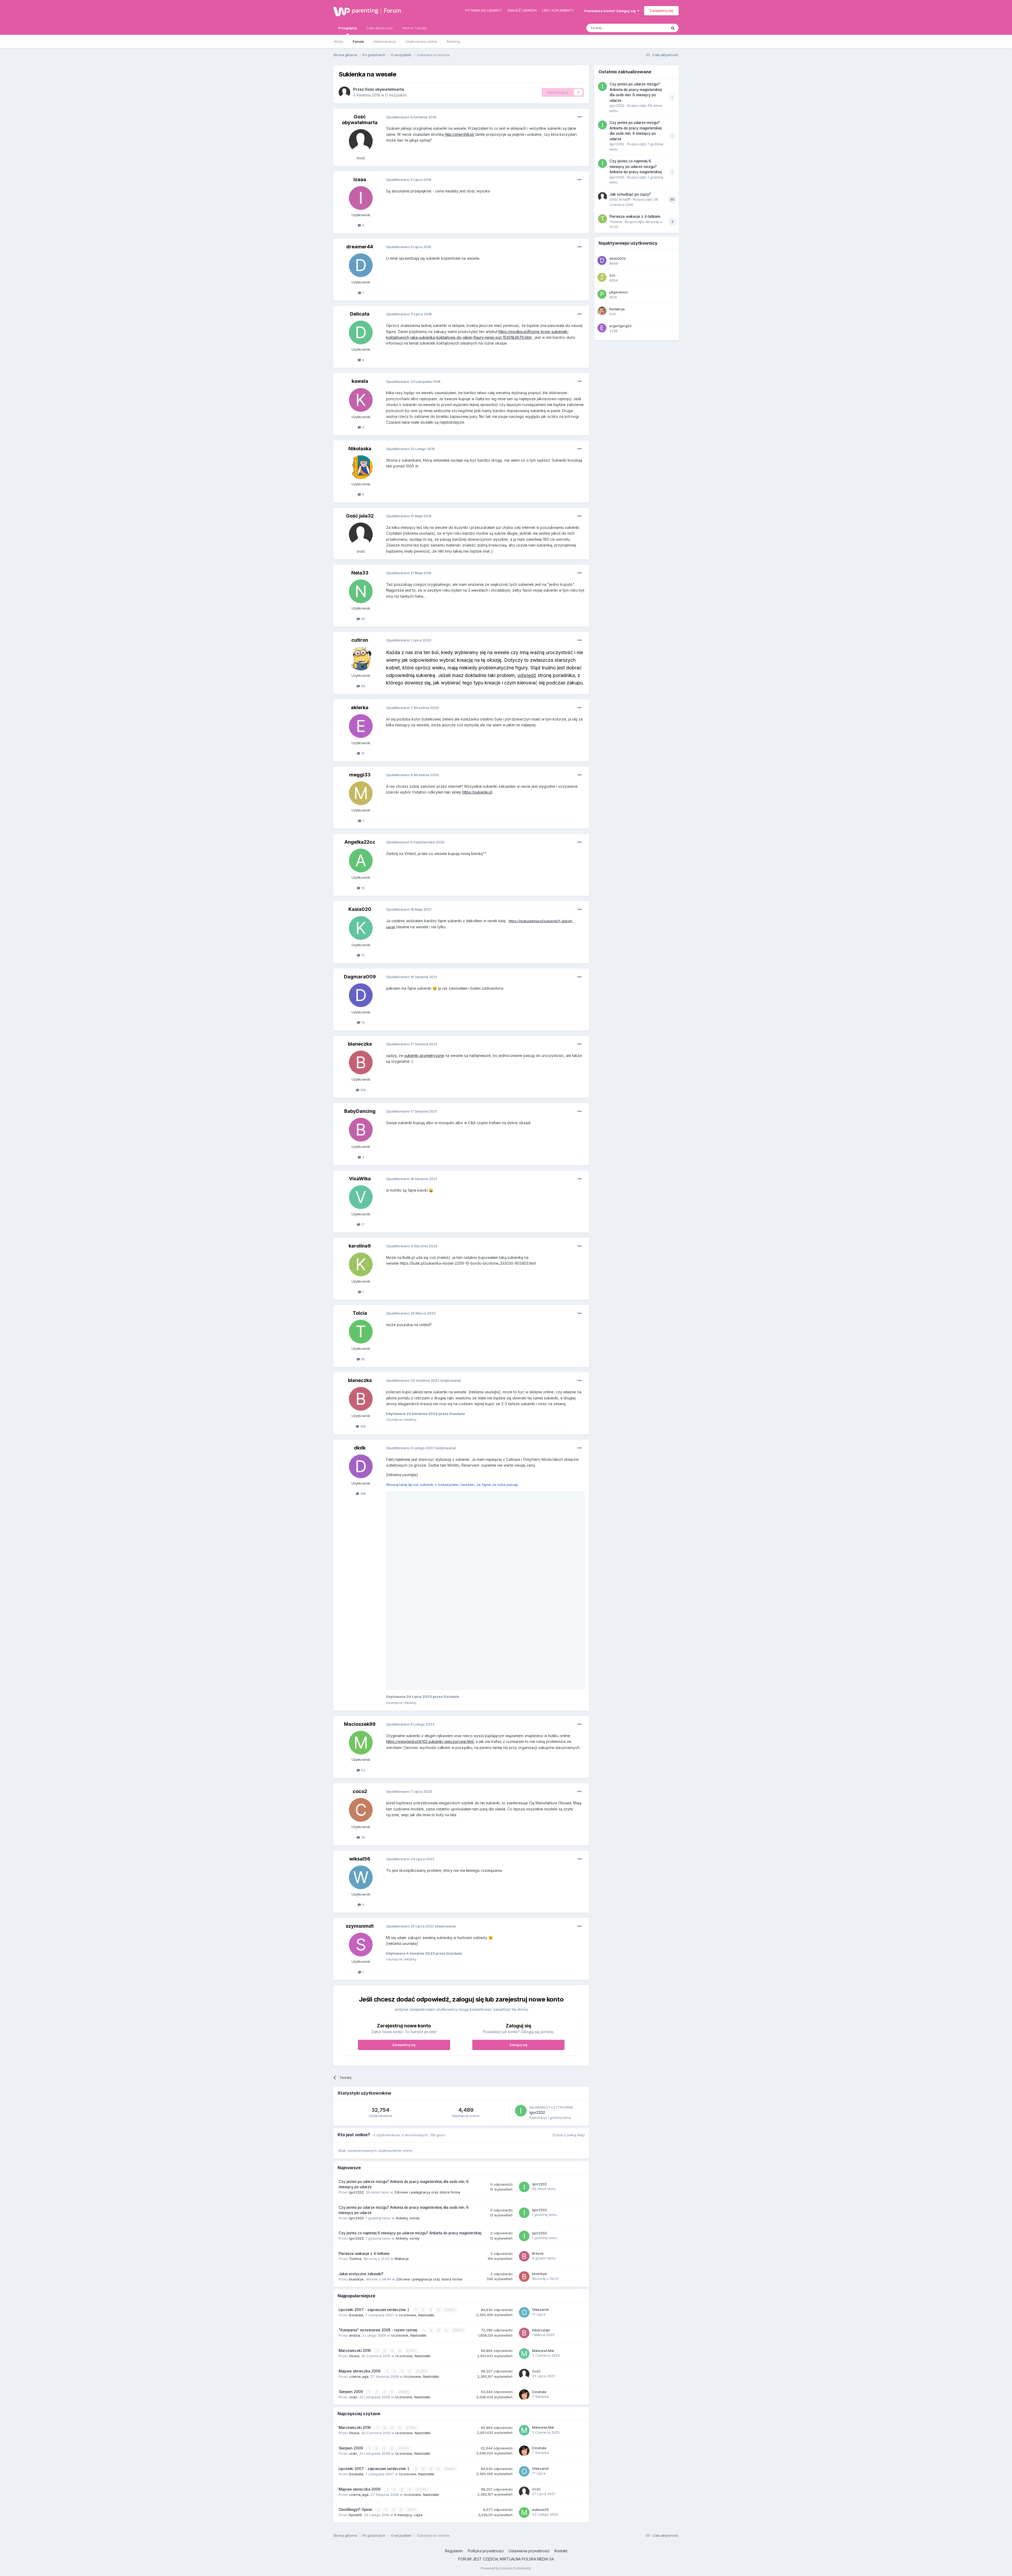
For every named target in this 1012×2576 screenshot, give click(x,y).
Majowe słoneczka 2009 (360, 2178)
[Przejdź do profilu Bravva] (524, 2063)
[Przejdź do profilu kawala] (361, 400)
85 (363, 1359)
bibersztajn (541, 2137)
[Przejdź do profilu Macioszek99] (361, 1550)
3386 (449, 2117)
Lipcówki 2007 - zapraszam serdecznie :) (374, 2117)
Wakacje (402, 2066)
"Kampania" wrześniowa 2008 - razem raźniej (378, 2137)
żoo (612, 275)
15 (363, 955)
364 (411, 2317)
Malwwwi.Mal (543, 2158)
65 (363, 619)
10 (363, 753)
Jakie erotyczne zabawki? (361, 2081)
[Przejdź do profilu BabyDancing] (361, 1130)
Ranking (453, 41)
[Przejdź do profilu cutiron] (361, 659)
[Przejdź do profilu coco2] (361, 1617)
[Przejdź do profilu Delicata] (361, 332)
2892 (457, 2137)
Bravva (538, 2061)
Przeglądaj (347, 28)
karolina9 (360, 1246)
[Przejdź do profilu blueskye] (524, 2084)
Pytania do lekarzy (484, 10)
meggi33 (360, 775)
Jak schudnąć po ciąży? (630, 194)
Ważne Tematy (414, 28)
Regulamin (454, 2358)
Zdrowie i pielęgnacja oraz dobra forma (427, 1999)
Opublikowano (411, 117)
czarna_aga (359, 2184)
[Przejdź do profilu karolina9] (361, 1264)
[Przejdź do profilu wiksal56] (361, 1685)
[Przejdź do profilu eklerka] (361, 726)
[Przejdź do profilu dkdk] (361, 1466)
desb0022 (618, 258)
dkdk (360, 1448)
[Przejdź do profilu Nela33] (361, 591)
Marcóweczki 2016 (355, 2158)
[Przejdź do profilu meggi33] (361, 793)
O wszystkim (396, 95)
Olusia (354, 2163)
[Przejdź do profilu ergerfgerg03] (602, 328)
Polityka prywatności (486, 2358)
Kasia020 (360, 909)
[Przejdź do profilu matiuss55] (524, 2320)
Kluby (339, 41)
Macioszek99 (360, 1531)
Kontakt (561, 2358)
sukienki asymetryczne (424, 1055)
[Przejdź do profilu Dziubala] (524, 2202)
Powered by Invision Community (506, 2376)
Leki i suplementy (558, 10)
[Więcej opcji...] (580, 117)
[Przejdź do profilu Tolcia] (361, 1332)
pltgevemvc (619, 292)
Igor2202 (537, 1920)
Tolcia (360, 1313)
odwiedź (527, 675)
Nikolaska (360, 449)
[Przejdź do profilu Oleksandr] (524, 2120)
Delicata (360, 314)
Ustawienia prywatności (529, 2358)
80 (363, 686)
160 (363, 1090)
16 (363, 888)
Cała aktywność (379, 28)
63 (363, 1577)
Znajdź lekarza (522, 10)
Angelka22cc (360, 842)
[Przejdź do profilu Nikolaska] (361, 467)
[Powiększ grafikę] (406, 1494)
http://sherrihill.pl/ (460, 134)
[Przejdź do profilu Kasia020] (361, 928)
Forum (392, 11)
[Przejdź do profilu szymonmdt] (361, 1752)
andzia (354, 2143)
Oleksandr (541, 2117)
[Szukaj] (673, 28)
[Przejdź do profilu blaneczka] (361, 1062)
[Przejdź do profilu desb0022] (602, 260)
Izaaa (360, 179)
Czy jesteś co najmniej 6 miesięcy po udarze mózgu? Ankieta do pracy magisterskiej (410, 2040)
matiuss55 (541, 2317)
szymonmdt (360, 1733)
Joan (353, 2204)
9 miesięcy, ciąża (408, 2322)
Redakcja (617, 309)
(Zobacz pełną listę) (568, 1942)
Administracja (385, 41)
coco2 (360, 1599)
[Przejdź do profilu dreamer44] (361, 265)
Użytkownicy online (421, 41)
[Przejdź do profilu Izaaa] (361, 198)
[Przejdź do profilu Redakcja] (602, 311)
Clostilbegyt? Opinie (356, 2317)
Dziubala (356, 2122)
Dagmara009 (360, 977)
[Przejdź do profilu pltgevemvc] (602, 294)
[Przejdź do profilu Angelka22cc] (361, 861)
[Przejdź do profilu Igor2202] (521, 1918)
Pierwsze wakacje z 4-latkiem (364, 2061)
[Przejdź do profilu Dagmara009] (361, 995)
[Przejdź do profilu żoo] (602, 277)
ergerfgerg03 (620, 326)
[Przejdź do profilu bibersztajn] (524, 2140)
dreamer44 (360, 247)
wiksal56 (360, 1666)
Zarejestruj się (661, 11)
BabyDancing (360, 1111)
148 (363, 1494)
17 (363, 1224)
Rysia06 (355, 2322)
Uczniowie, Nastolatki (417, 2122)
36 (363, 1645)
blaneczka (360, 1044)
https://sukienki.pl (477, 792)
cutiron (360, 640)
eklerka (360, 707)
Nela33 (360, 573)
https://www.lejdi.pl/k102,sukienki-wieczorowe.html (430, 1549)
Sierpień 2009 (351, 2199)
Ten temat (652, 28)
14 (363, 1022)
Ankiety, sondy (408, 2025)
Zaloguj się (518, 1852)
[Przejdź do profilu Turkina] (602, 219)
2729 (421, 2179)
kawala (360, 381)
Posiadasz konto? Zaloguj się (611, 11)
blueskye (356, 2086)
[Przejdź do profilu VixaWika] (361, 1197)
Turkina (355, 2066)
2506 (403, 2199)
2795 (411, 2158)
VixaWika (360, 1179)
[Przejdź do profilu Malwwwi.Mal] (524, 2161)
